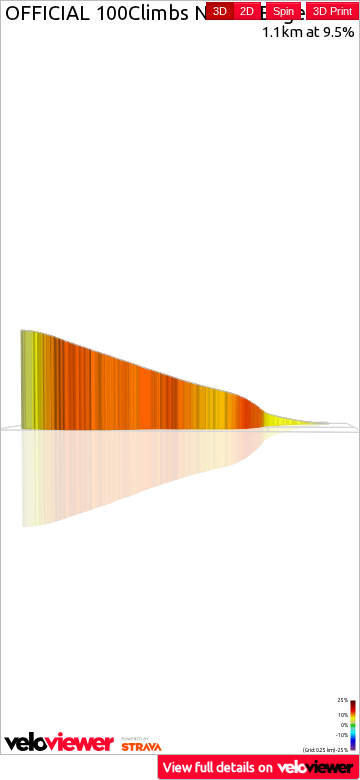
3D (220, 11)
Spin (283, 11)
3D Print (332, 11)
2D (247, 11)
